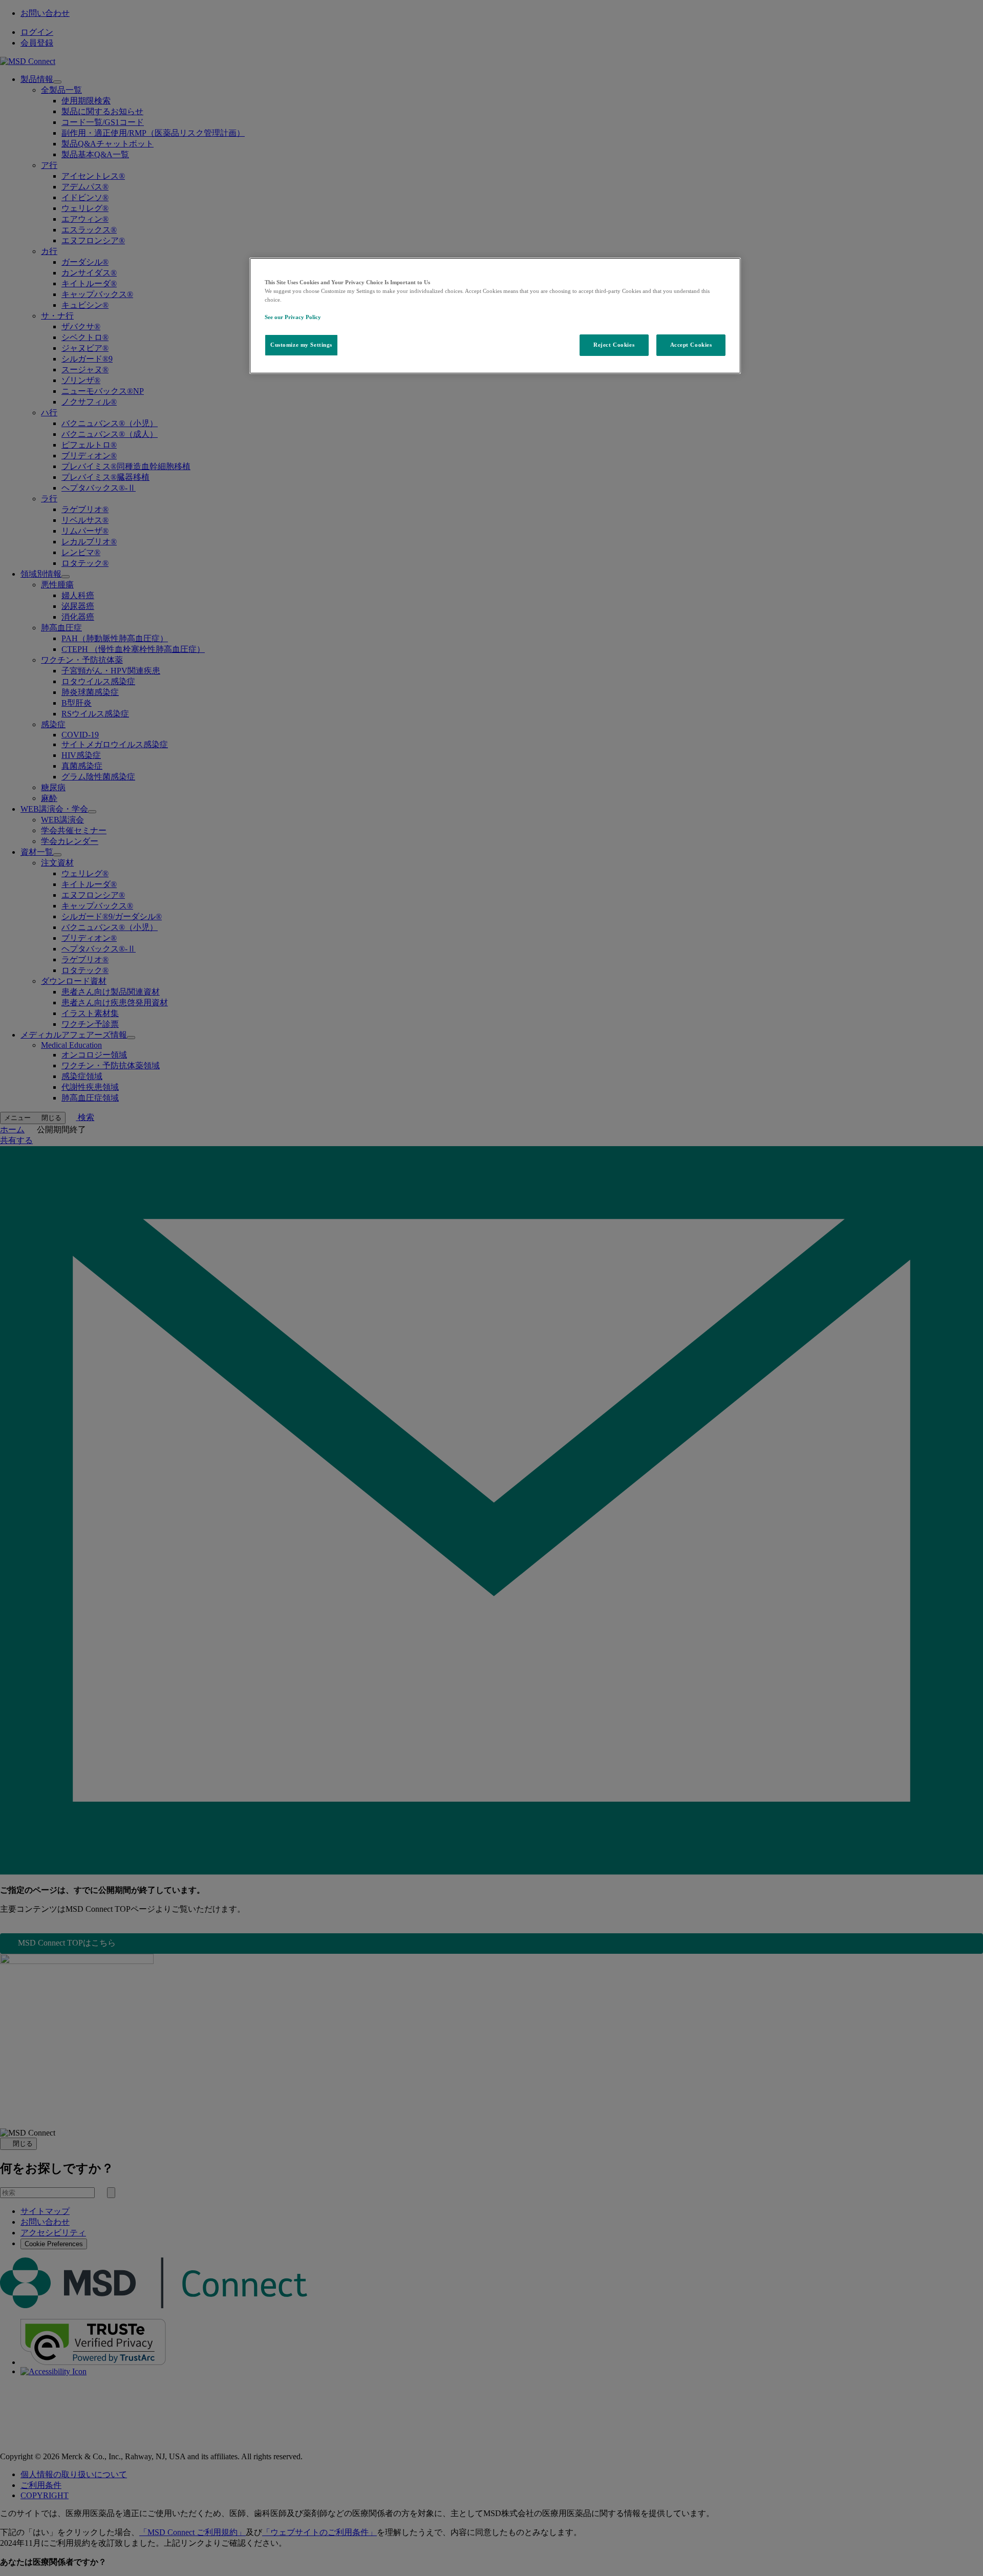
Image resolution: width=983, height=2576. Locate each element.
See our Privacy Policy (293, 317)
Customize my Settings (301, 345)
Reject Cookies (614, 345)
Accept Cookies (691, 345)
